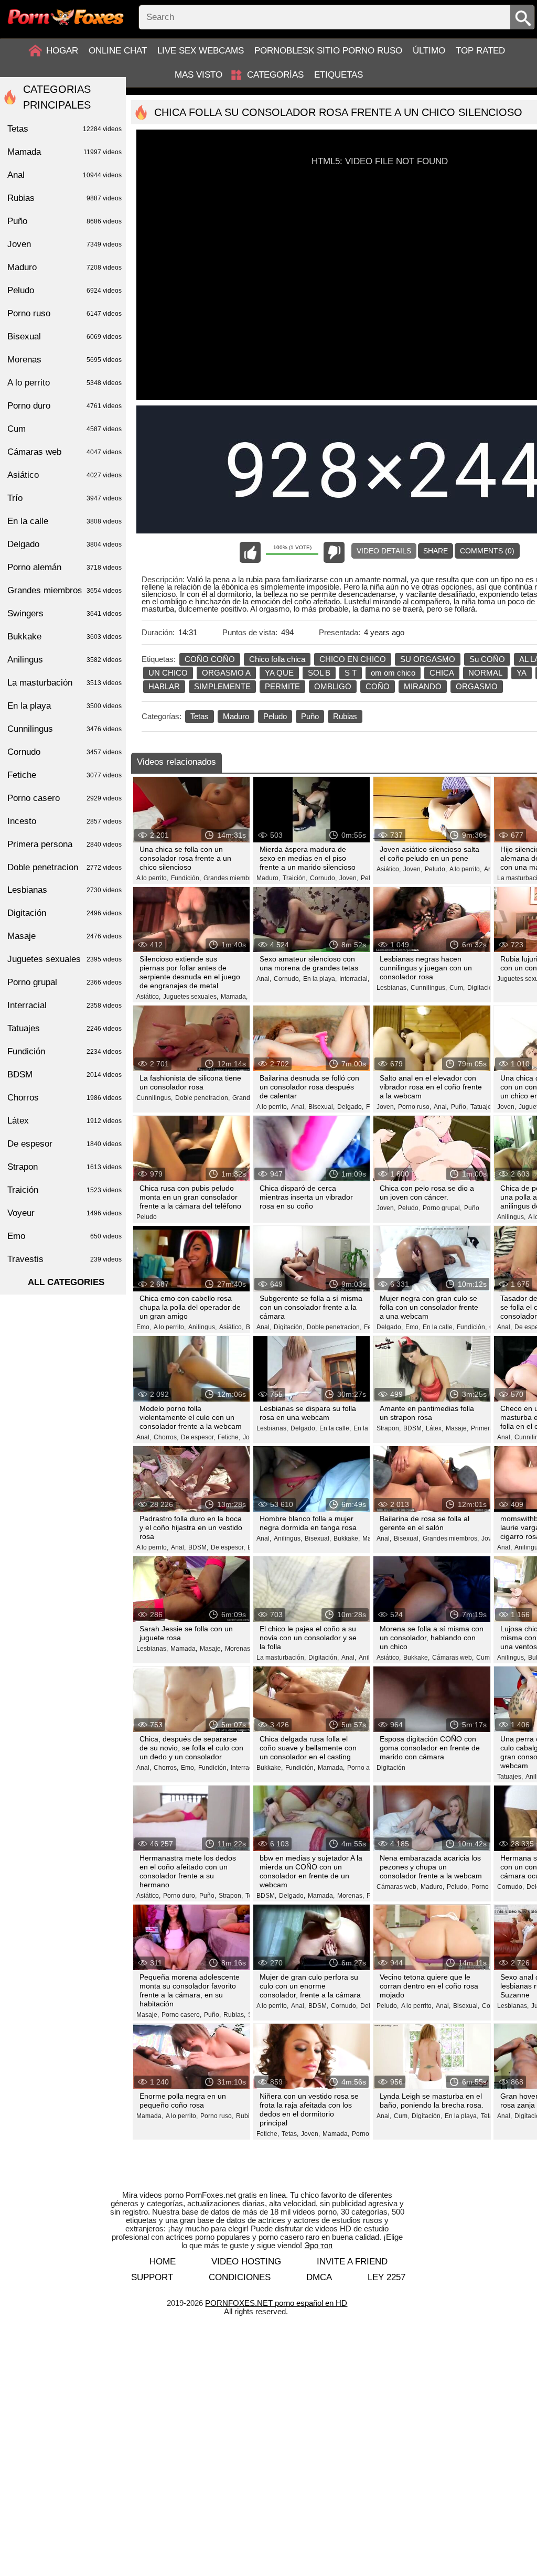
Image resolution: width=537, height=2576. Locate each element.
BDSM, (413, 1428)
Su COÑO (487, 659)
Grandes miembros (65, 590)
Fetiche (65, 775)
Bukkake (65, 637)
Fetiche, (229, 1437)
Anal (65, 175)
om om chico (393, 673)
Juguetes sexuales (65, 959)
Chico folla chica (277, 659)
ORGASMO (477, 686)
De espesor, (198, 1437)
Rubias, (234, 2015)
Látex (65, 1121)
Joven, (349, 878)
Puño (310, 716)
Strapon (65, 1167)
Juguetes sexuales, (191, 997)
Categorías (275, 75)
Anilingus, (511, 1217)
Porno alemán (65, 567)
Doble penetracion (65, 867)
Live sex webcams (201, 51)
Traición (65, 1190)
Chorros (65, 1098)
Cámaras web (65, 452)
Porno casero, (181, 2015)
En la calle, (438, 1327)
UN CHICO (168, 673)
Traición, (295, 878)
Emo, (144, 1327)
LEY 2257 (386, 2277)
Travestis (65, 1259)
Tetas (200, 716)
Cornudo (65, 752)
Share (436, 551)
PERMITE (282, 686)
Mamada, (234, 997)
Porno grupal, (442, 1208)
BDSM (65, 1075)
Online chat (118, 51)
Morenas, (238, 1649)
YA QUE (279, 673)
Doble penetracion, (202, 1098)
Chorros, (166, 1437)
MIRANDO (423, 686)
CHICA (442, 673)
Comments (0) (487, 551)
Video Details (384, 551)
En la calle (65, 521)
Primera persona (65, 844)
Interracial (65, 1005)
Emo (65, 1236)
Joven (65, 244)
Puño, (459, 1107)
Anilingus (65, 660)
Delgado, (350, 1107)
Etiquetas (339, 75)
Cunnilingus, (429, 988)
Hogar (62, 51)
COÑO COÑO (210, 659)
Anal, (264, 979)
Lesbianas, (392, 988)
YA (522, 673)
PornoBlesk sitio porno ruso (328, 51)
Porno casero (65, 798)
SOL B (319, 673)
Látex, (434, 1428)
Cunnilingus (65, 729)
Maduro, (268, 878)
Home (163, 2262)
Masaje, (457, 1428)
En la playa (65, 706)
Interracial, (354, 979)
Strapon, (389, 1428)
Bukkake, (347, 1538)
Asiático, (389, 869)
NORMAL (485, 673)
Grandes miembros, (232, 878)
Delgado (65, 544)
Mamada (65, 152)
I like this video (250, 552)
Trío (65, 498)
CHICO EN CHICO (353, 659)
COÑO (378, 686)
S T (351, 673)
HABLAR (164, 686)
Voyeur (65, 1213)
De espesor (65, 1144)
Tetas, (290, 2134)
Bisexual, (321, 1107)
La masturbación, (281, 1658)
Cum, (457, 988)
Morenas (65, 360)
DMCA (319, 2277)
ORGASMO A (226, 673)
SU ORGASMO (428, 659)
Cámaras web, (453, 1658)
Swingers (65, 613)
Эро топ (318, 2245)
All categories (66, 1282)
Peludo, (436, 869)
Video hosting (246, 2262)
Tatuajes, (483, 1107)
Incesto (65, 821)
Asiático (65, 475)
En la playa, (320, 979)
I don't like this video (334, 552)
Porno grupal (65, 982)
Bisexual (65, 336)
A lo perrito (65, 383)
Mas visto (198, 75)
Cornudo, (323, 878)
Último (429, 51)
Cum (65, 429)
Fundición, (186, 878)
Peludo (275, 716)
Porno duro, (180, 1896)
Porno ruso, (415, 1107)
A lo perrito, (152, 878)
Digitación (391, 1768)
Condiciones (240, 2277)
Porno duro (65, 406)
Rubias (345, 716)
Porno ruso (65, 313)
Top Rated (480, 51)
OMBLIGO (333, 686)
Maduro (236, 716)
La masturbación (65, 683)
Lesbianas (65, 890)
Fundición (65, 1051)
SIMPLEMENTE (222, 686)
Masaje (65, 936)
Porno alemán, (368, 1768)
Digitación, (482, 988)
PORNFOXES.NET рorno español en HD (276, 2303)
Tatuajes (65, 1028)
